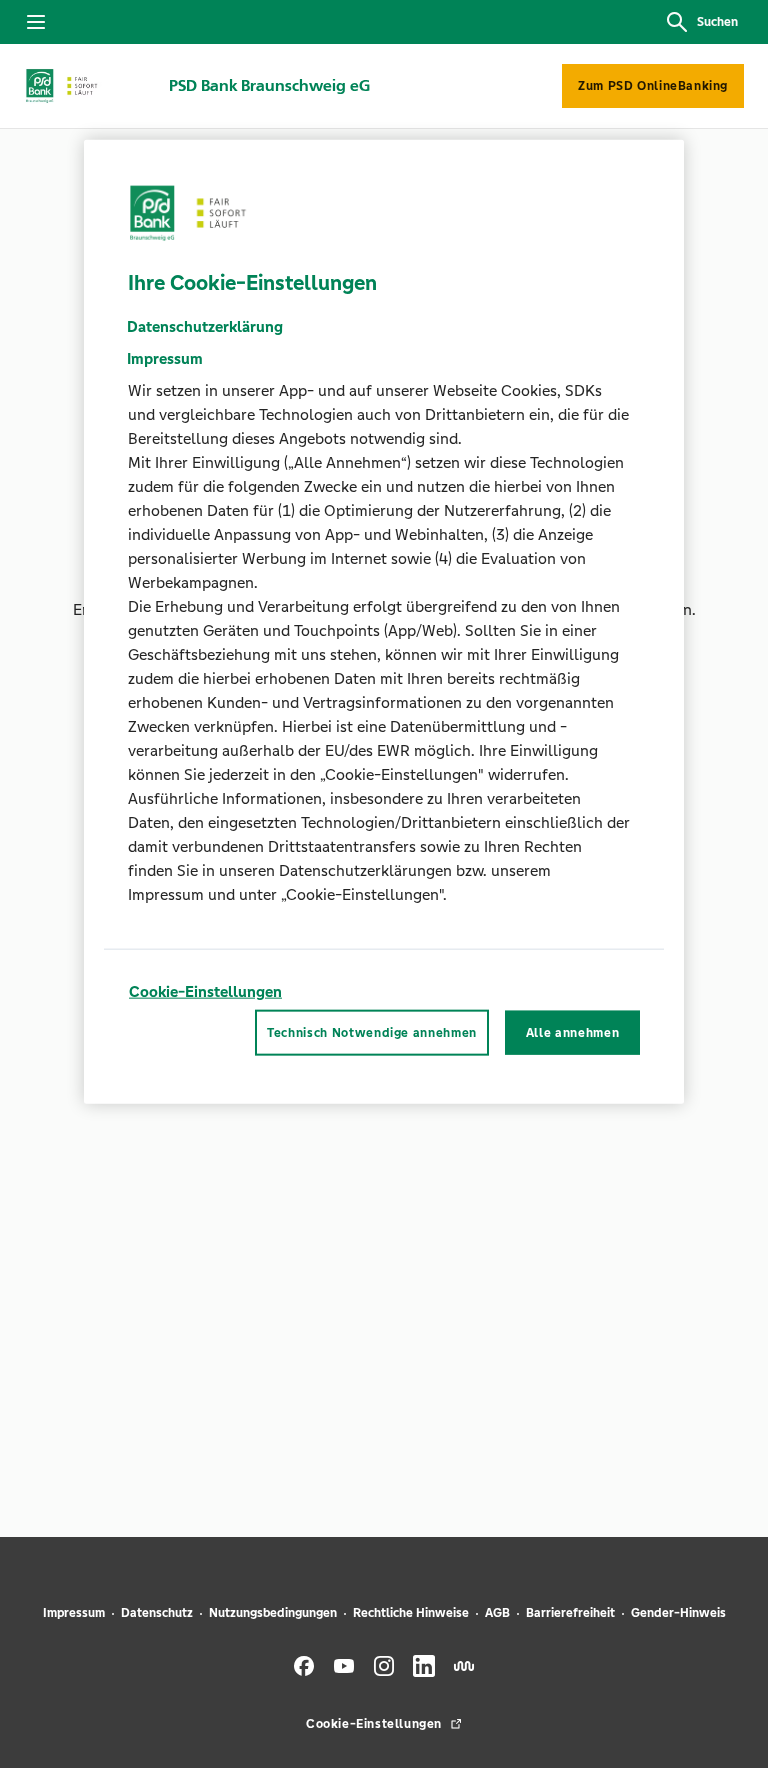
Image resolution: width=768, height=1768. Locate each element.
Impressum (74, 1613)
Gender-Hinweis (678, 1613)
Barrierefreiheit (570, 1613)
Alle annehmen (572, 1033)
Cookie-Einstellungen (205, 990)
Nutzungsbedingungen (273, 1613)
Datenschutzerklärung (205, 325)
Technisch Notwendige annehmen (372, 1033)
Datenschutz (157, 1613)
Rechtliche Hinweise (411, 1613)
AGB (497, 1613)
